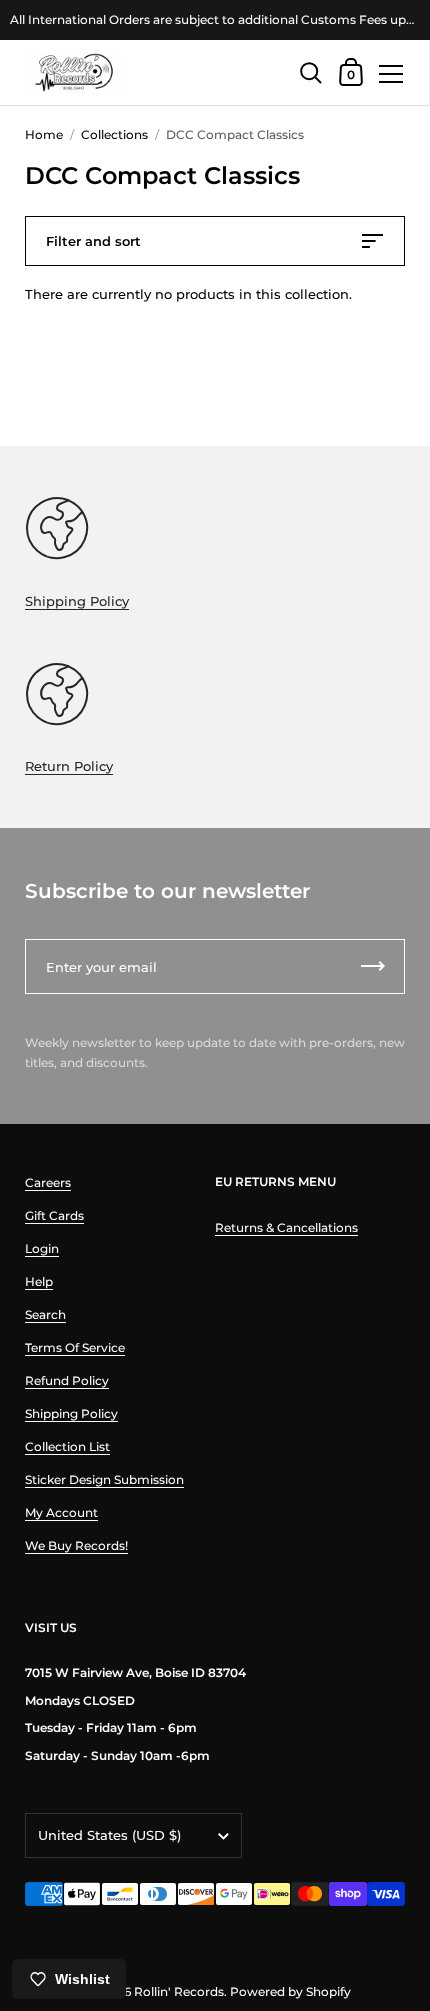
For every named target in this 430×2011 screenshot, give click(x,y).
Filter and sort (93, 241)
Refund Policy (67, 1380)
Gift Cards (54, 1215)
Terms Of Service (75, 1347)
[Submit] (373, 966)
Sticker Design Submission (104, 1479)
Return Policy (69, 766)
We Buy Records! (76, 1545)
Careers (48, 1182)
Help (39, 1281)
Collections (114, 134)
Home (44, 134)
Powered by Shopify (290, 1991)
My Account (61, 1512)
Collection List (67, 1446)
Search (45, 1314)
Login (42, 1248)
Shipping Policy (77, 601)
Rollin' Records (179, 1991)
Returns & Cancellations (286, 1227)
